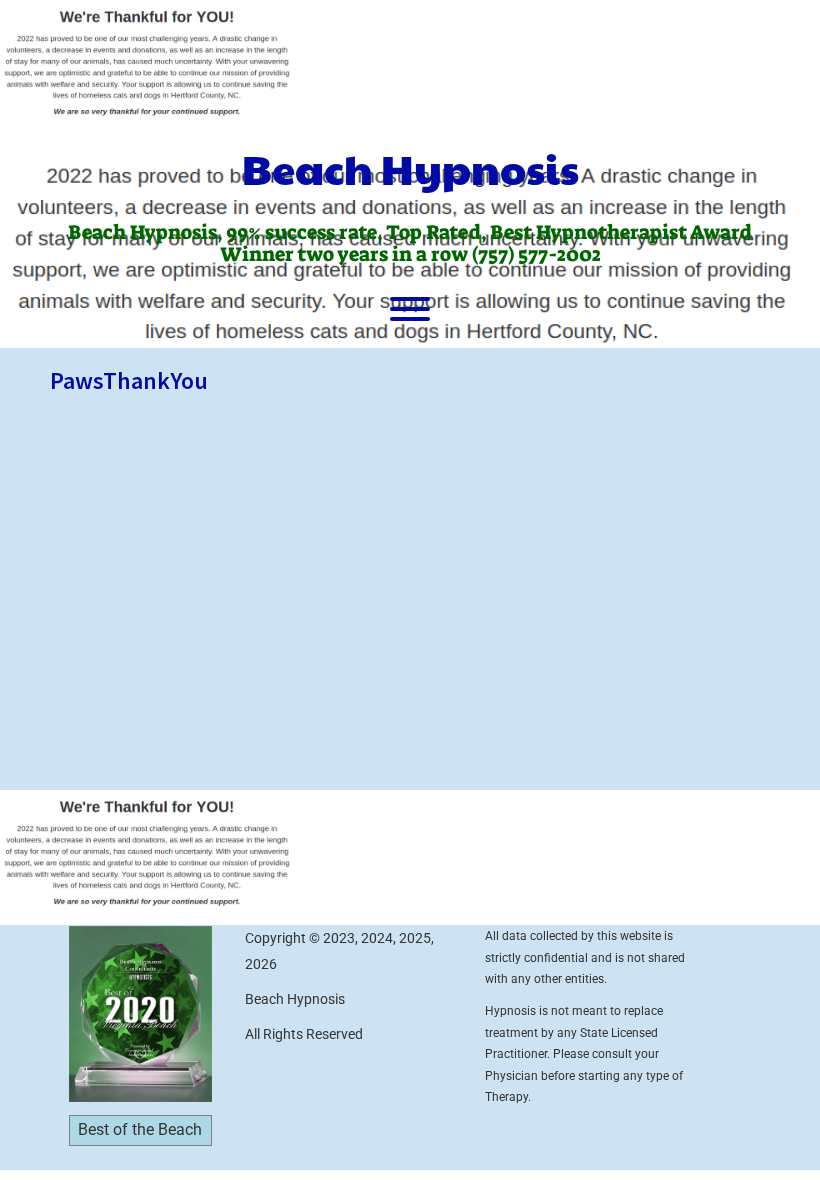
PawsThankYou (129, 380)
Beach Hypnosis (410, 168)
